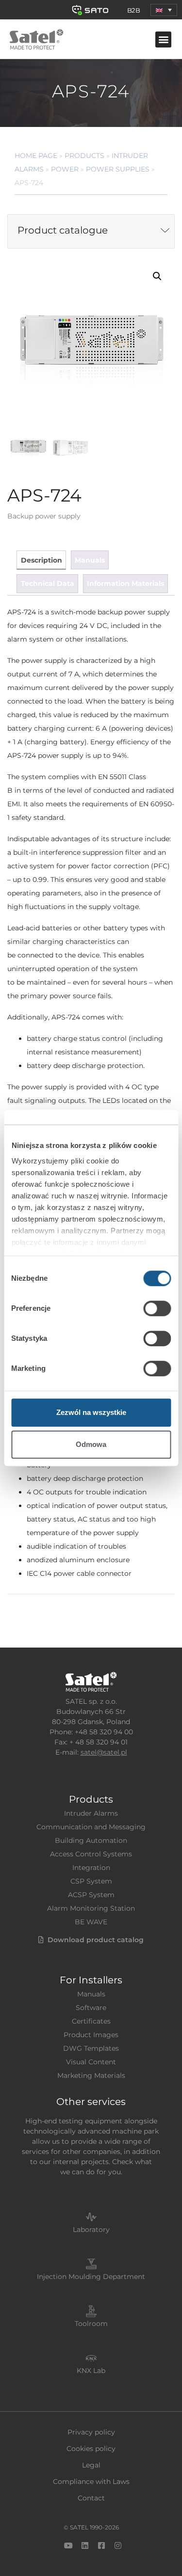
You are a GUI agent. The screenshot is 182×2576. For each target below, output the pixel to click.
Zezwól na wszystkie (91, 1412)
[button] (164, 10)
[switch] (157, 1308)
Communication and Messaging (91, 1827)
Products (84, 156)
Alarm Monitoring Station (91, 1908)
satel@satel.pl (104, 1752)
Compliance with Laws (91, 2482)
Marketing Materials (91, 2075)
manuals (90, 560)
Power (65, 169)
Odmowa (91, 1444)
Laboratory (91, 2230)
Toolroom (91, 2324)
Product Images (91, 2035)
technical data (48, 583)
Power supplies (118, 169)
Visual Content (91, 2062)
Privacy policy (91, 2432)
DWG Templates (91, 2048)
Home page (36, 156)
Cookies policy (91, 2449)
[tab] (41, 560)
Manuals (91, 1994)
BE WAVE (91, 1922)
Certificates (91, 2021)
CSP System (91, 1881)
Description (41, 560)
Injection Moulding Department (91, 2277)
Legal (91, 2465)
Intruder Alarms (91, 1813)
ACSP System (91, 1895)
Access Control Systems (91, 1854)
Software (91, 2008)
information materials (125, 583)
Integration (91, 1868)
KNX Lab (91, 2371)
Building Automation (91, 1840)
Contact (91, 2498)
